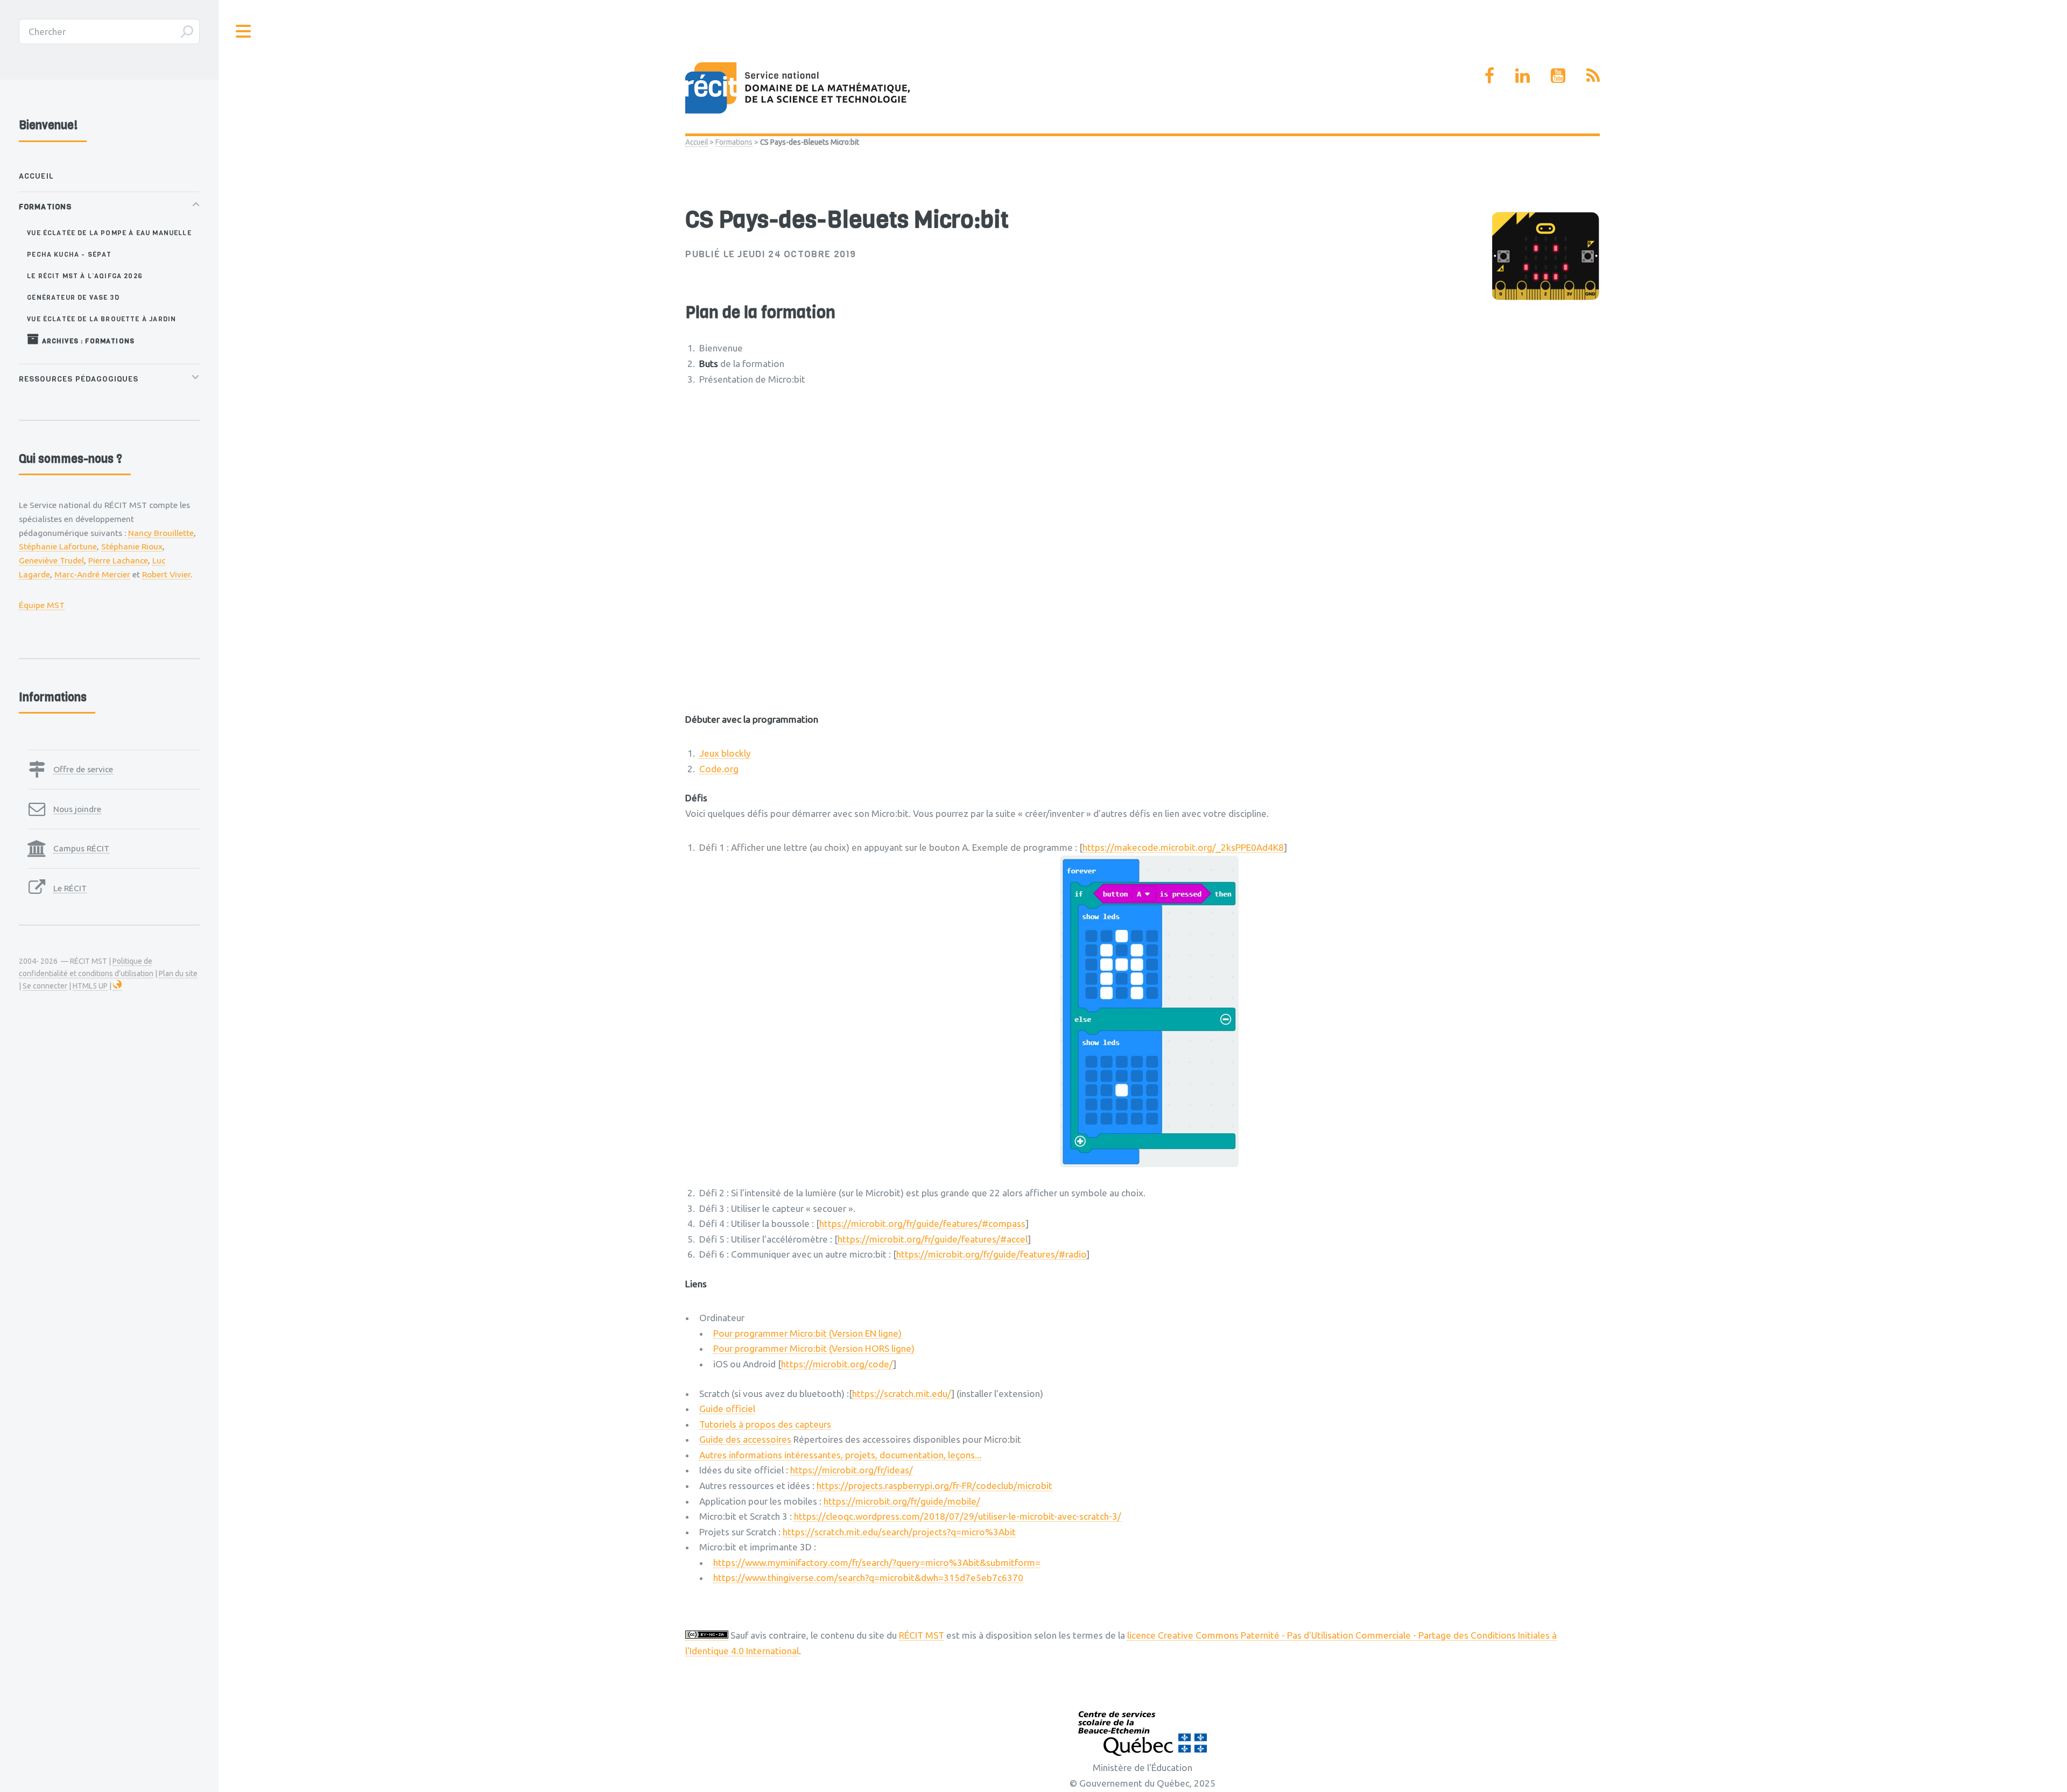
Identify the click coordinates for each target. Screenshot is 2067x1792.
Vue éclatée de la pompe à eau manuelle (109, 233)
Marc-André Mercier (92, 574)
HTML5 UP (90, 986)
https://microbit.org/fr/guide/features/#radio (991, 1254)
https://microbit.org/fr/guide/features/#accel (933, 1239)
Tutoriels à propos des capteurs (765, 1424)
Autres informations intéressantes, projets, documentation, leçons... (840, 1455)
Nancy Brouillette (161, 533)
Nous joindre (77, 809)
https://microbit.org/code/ (837, 1364)
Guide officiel (727, 1409)
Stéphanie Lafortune (58, 546)
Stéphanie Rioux (132, 546)
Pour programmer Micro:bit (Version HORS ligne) (814, 1348)
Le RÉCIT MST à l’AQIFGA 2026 (85, 276)
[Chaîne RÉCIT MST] (1558, 75)
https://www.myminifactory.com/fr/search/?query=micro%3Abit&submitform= (877, 1562)
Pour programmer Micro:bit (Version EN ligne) (807, 1333)
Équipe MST (42, 605)
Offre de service (83, 769)
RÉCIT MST (922, 1635)
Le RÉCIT (70, 888)
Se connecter (45, 986)
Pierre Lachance (118, 560)
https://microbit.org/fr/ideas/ (852, 1470)
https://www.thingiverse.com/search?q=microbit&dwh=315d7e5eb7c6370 (868, 1578)
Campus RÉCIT (81, 848)
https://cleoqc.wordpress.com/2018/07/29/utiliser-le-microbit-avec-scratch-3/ (958, 1516)
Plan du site (178, 973)
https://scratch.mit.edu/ (902, 1394)
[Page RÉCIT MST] (1489, 75)
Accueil (697, 142)
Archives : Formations (87, 341)
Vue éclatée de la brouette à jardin (101, 319)
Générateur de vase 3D (73, 297)
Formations (734, 142)
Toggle (244, 31)
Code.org (719, 769)
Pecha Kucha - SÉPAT (69, 254)
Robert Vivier (166, 574)
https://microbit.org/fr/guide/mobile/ (902, 1501)
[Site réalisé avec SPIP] (117, 986)
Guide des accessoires (745, 1439)
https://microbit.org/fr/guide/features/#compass (922, 1223)
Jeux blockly (725, 753)
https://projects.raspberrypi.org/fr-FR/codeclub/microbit (934, 1486)
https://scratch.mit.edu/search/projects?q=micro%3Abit (899, 1532)
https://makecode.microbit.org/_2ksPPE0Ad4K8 (1183, 847)
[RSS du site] (1593, 75)
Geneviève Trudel (51, 560)
